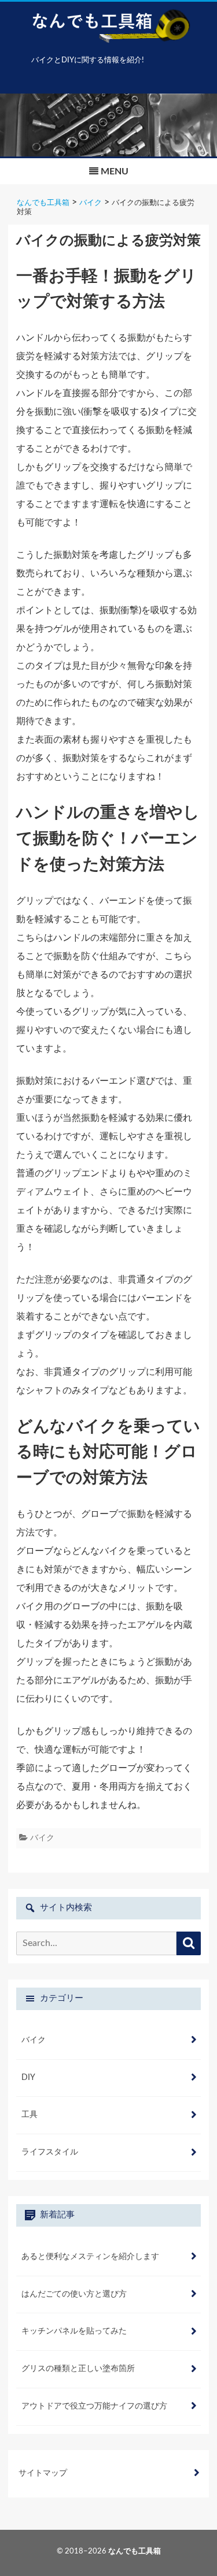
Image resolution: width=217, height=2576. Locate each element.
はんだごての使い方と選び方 (74, 2294)
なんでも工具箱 (135, 2551)
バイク (42, 1838)
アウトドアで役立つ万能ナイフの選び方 (94, 2406)
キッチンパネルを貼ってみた (74, 2331)
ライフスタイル (50, 2152)
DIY (28, 2078)
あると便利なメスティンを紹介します (90, 2257)
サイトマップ (43, 2473)
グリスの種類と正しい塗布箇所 (78, 2369)
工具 (30, 2115)
